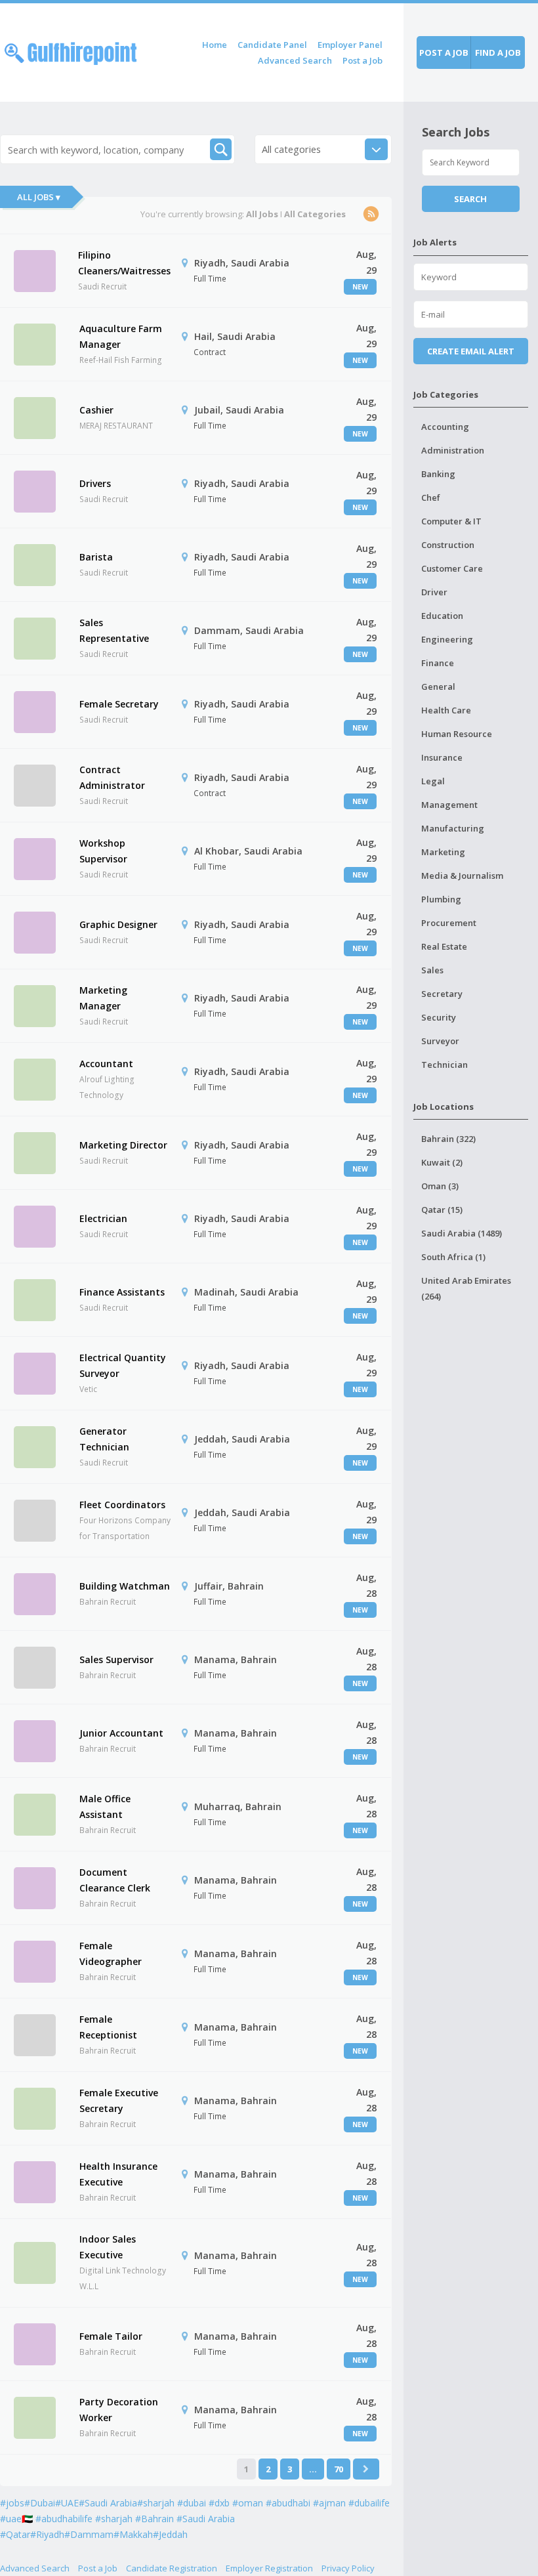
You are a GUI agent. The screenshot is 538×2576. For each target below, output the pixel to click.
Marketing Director (123, 1145)
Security (439, 1017)
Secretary (442, 994)
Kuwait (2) (442, 1162)
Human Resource (457, 734)
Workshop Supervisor (103, 851)
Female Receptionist (108, 2027)
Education (442, 616)
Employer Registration (269, 2568)
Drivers (95, 483)
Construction (448, 545)
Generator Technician (104, 1439)
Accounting (445, 427)
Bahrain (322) (448, 1139)
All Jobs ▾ (39, 197)
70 (339, 2469)
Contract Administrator (112, 777)
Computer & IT (451, 521)
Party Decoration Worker (119, 2410)
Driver (434, 592)
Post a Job (362, 60)
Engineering (447, 639)
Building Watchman (125, 1586)
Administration (453, 450)
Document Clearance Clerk (115, 1880)
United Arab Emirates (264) (466, 1288)
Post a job (444, 53)
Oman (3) (440, 1186)
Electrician (103, 1218)
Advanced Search (295, 60)
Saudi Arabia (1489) (462, 1233)
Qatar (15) (442, 1210)
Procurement (449, 923)
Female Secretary (119, 704)
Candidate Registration (172, 2568)
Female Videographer (111, 1953)
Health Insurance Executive (118, 2174)
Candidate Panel (272, 45)
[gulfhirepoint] (71, 51)
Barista (96, 557)
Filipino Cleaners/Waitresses (124, 263)
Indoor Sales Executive (108, 2247)
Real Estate (444, 946)
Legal (433, 781)
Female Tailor (111, 2336)
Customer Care (452, 568)
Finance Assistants (122, 1292)
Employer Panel (350, 45)
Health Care (446, 710)
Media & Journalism (462, 876)
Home (215, 45)
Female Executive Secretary (119, 2101)
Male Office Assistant (105, 1806)
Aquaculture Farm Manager (121, 336)
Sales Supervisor (116, 1659)
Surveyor (440, 1041)
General (438, 686)
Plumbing (441, 899)
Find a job (498, 53)
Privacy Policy (348, 2568)
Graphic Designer (118, 924)
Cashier (96, 410)
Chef (431, 497)
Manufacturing (453, 828)
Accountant (106, 1064)
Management (449, 805)
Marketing (443, 852)
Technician (445, 1065)
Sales (432, 970)
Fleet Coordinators (122, 1505)
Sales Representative (114, 630)
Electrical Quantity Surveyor (123, 1365)
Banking (438, 474)
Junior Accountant (121, 1733)
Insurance (442, 757)
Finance (438, 663)
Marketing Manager (103, 998)
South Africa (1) (453, 1257)
